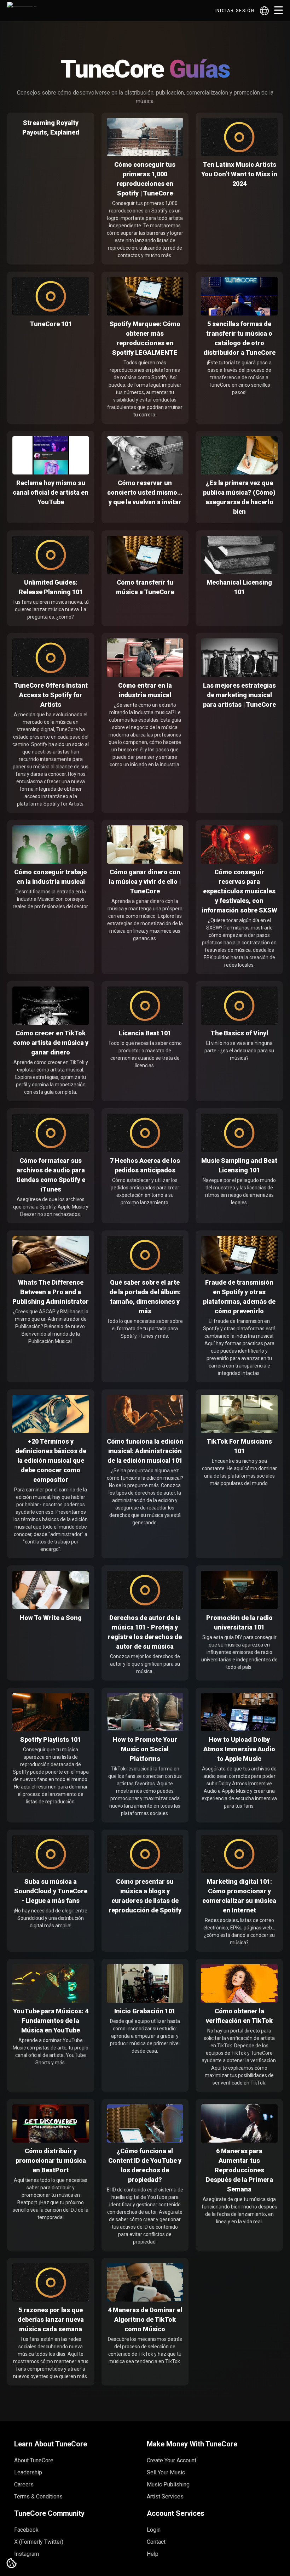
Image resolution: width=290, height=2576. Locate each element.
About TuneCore (34, 2460)
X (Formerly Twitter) (39, 2542)
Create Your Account (172, 2460)
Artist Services (165, 2497)
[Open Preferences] (12, 2564)
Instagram (27, 2554)
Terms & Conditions (38, 2497)
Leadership (28, 2472)
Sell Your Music (166, 2472)
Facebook (26, 2530)
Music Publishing (168, 2484)
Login (154, 2530)
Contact (156, 2542)
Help (153, 2554)
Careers (24, 2484)
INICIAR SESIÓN (235, 11)
